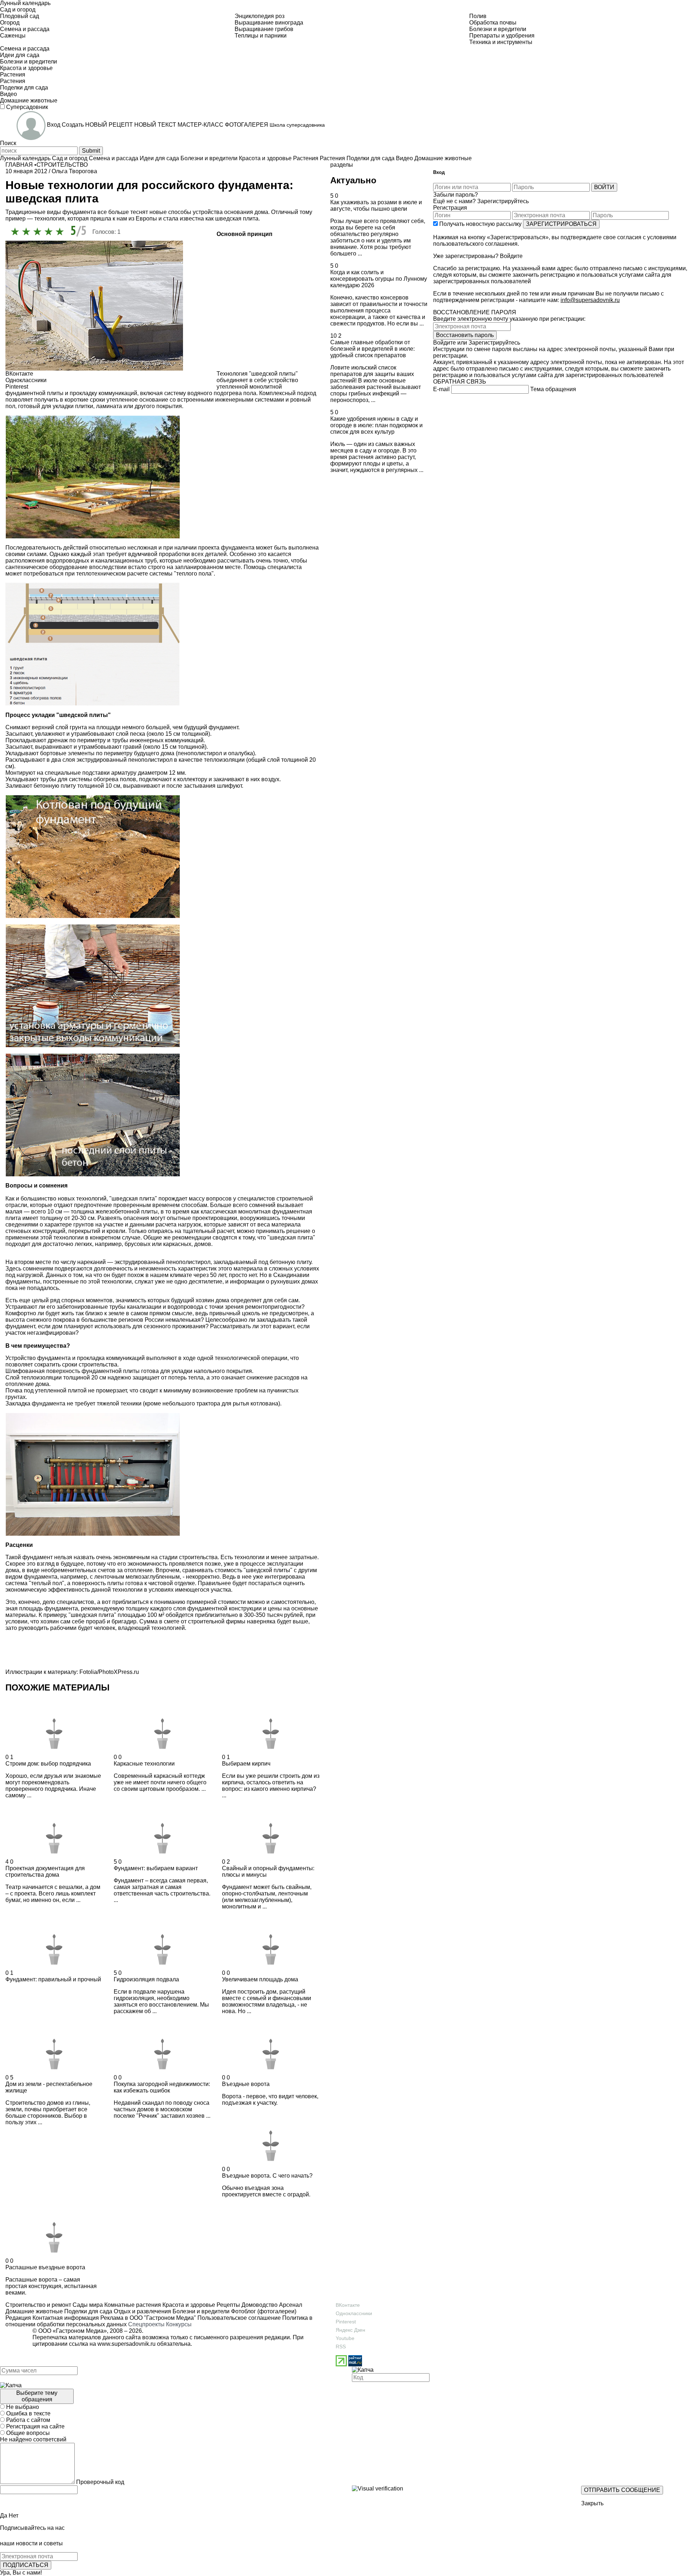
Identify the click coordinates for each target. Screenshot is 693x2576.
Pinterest (346, 2322)
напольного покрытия (223, 1371)
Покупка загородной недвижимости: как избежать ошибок (162, 2087)
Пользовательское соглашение (239, 2318)
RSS (341, 2347)
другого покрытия (158, 406)
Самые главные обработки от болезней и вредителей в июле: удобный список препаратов (372, 349)
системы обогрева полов (103, 779)
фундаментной (25, 393)
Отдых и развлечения (142, 2311)
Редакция (18, 2318)
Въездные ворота (246, 2084)
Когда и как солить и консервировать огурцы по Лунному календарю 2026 (379, 279)
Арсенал (290, 2305)
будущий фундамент (211, 727)
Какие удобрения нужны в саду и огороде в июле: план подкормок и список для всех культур (376, 425)
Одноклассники (354, 2313)
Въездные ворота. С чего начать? (267, 2176)
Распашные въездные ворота (45, 2267)
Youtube (345, 2338)
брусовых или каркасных (158, 1244)
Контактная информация (66, 2318)
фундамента (238, 548)
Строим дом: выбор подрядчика (48, 1764)
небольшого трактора (191, 1403)
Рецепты (228, 2305)
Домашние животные (34, 2311)
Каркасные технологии (144, 1764)
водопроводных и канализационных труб (101, 561)
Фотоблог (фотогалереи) (263, 2311)
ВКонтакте (348, 2305)
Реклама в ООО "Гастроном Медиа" (148, 2318)
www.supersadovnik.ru (127, 2344)
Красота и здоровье (188, 2305)
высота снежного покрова (40, 1320)
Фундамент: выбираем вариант (156, 1868)
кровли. (117, 1231)
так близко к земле (99, 1313)
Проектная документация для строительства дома (45, 1871)
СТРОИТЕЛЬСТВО (62, 165)
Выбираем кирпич (246, 1764)
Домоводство (259, 2305)
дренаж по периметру (77, 740)
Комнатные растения (132, 2305)
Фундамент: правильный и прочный (53, 1979)
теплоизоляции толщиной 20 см (64, 1377)
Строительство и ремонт (38, 2305)
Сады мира (87, 2305)
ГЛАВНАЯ (19, 165)
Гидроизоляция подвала (146, 1979)
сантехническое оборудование (47, 567)
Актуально (353, 180)
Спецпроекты (146, 2324)
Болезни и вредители (200, 2311)
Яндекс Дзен (350, 2330)
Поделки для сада (88, 2311)
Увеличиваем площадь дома (260, 1979)
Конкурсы (179, 2324)
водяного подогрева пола (222, 393)
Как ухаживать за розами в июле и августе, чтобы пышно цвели (376, 205)
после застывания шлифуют (204, 786)
